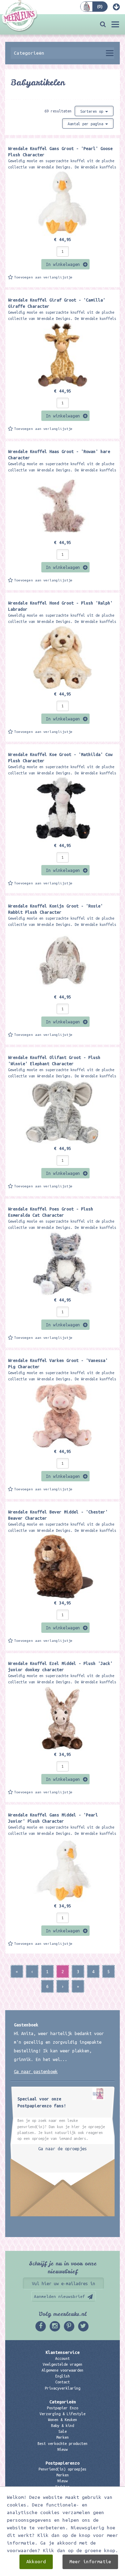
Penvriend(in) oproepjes (62, 2469)
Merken (62, 2437)
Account (62, 2358)
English (62, 2376)
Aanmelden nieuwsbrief (60, 2296)
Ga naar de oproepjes (62, 2149)
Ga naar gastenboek (36, 2071)
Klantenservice (62, 2352)
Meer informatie (90, 2562)
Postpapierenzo (62, 2463)
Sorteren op (93, 111)
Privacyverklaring (62, 2388)
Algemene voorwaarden (62, 2370)
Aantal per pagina (86, 124)
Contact (62, 2382)
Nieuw (62, 2449)
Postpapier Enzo (62, 2408)
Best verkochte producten (62, 2444)
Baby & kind (62, 2426)
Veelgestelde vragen (62, 2364)
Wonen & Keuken (62, 2420)
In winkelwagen (63, 264)
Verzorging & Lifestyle (62, 2414)
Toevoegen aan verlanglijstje (43, 277)
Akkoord (36, 2562)
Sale (62, 2431)
